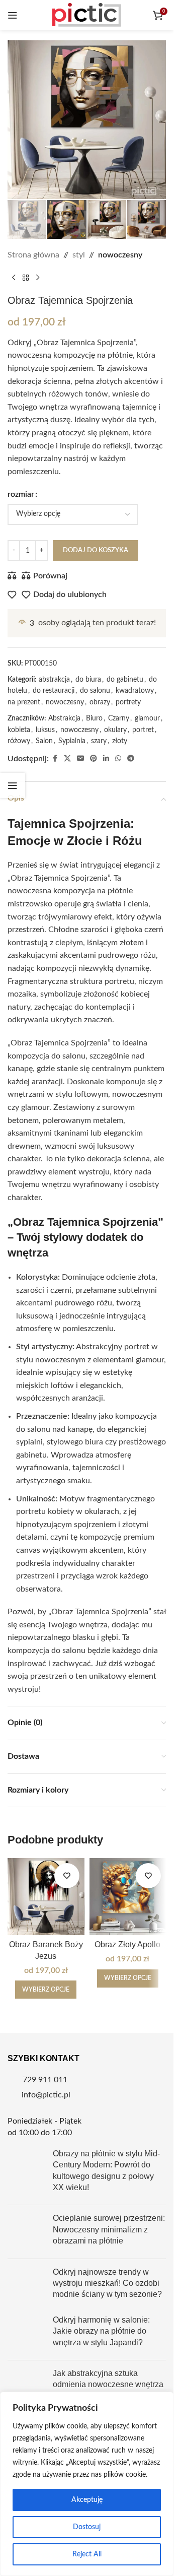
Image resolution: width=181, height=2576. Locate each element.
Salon (44, 741)
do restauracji (54, 691)
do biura (88, 680)
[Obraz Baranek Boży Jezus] (46, 1897)
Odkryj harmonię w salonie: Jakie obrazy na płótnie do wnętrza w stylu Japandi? (101, 2331)
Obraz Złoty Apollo (127, 1944)
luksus (45, 730)
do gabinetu (125, 680)
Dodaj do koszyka (96, 550)
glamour (147, 718)
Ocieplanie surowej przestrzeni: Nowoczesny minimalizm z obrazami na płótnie (109, 2229)
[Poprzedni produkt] (14, 278)
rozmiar (21, 494)
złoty (120, 741)
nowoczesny (120, 255)
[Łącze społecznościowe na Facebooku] (55, 759)
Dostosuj (87, 2527)
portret (143, 730)
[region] (87, 2484)
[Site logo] (87, 15)
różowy (19, 741)
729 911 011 (45, 2080)
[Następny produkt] (38, 278)
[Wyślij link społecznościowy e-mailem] (80, 759)
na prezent (24, 702)
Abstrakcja (64, 718)
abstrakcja (54, 680)
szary (99, 741)
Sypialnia (72, 741)
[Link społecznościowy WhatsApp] (118, 759)
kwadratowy (135, 691)
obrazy (100, 702)
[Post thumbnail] (26, 2173)
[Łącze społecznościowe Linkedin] (106, 759)
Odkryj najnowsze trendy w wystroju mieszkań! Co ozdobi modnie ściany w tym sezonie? (107, 2283)
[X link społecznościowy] (67, 759)
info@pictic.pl (46, 2095)
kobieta (19, 730)
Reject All (87, 2554)
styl (79, 255)
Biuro (94, 718)
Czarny (119, 718)
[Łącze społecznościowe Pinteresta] (94, 759)
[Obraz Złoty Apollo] (128, 1897)
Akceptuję (87, 2500)
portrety (128, 702)
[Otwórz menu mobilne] (13, 15)
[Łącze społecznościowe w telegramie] (131, 759)
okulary (115, 730)
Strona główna (33, 255)
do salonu (95, 691)
